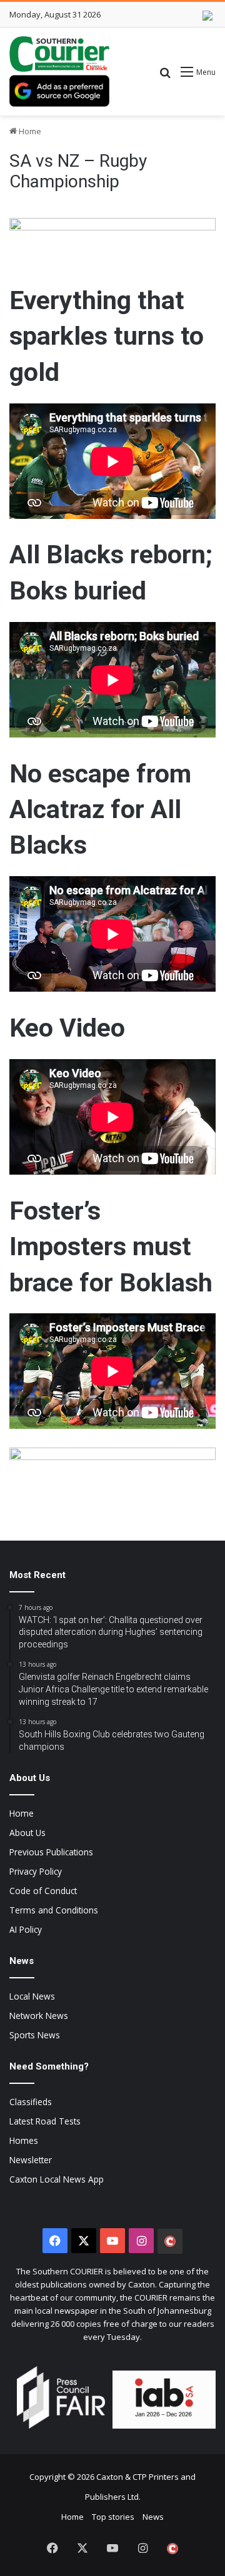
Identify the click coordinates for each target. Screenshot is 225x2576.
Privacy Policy (36, 1871)
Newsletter (31, 2160)
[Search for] (165, 76)
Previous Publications (51, 1852)
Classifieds (31, 2102)
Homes (24, 2140)
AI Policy (26, 1929)
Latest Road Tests (45, 2121)
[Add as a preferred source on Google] (59, 91)
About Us (27, 1833)
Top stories (113, 2517)
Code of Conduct (43, 1891)
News (153, 2517)
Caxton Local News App (57, 2179)
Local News (32, 1996)
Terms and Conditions (54, 1910)
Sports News (35, 2035)
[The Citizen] (170, 2241)
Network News (39, 2016)
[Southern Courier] (59, 54)
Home (29, 131)
